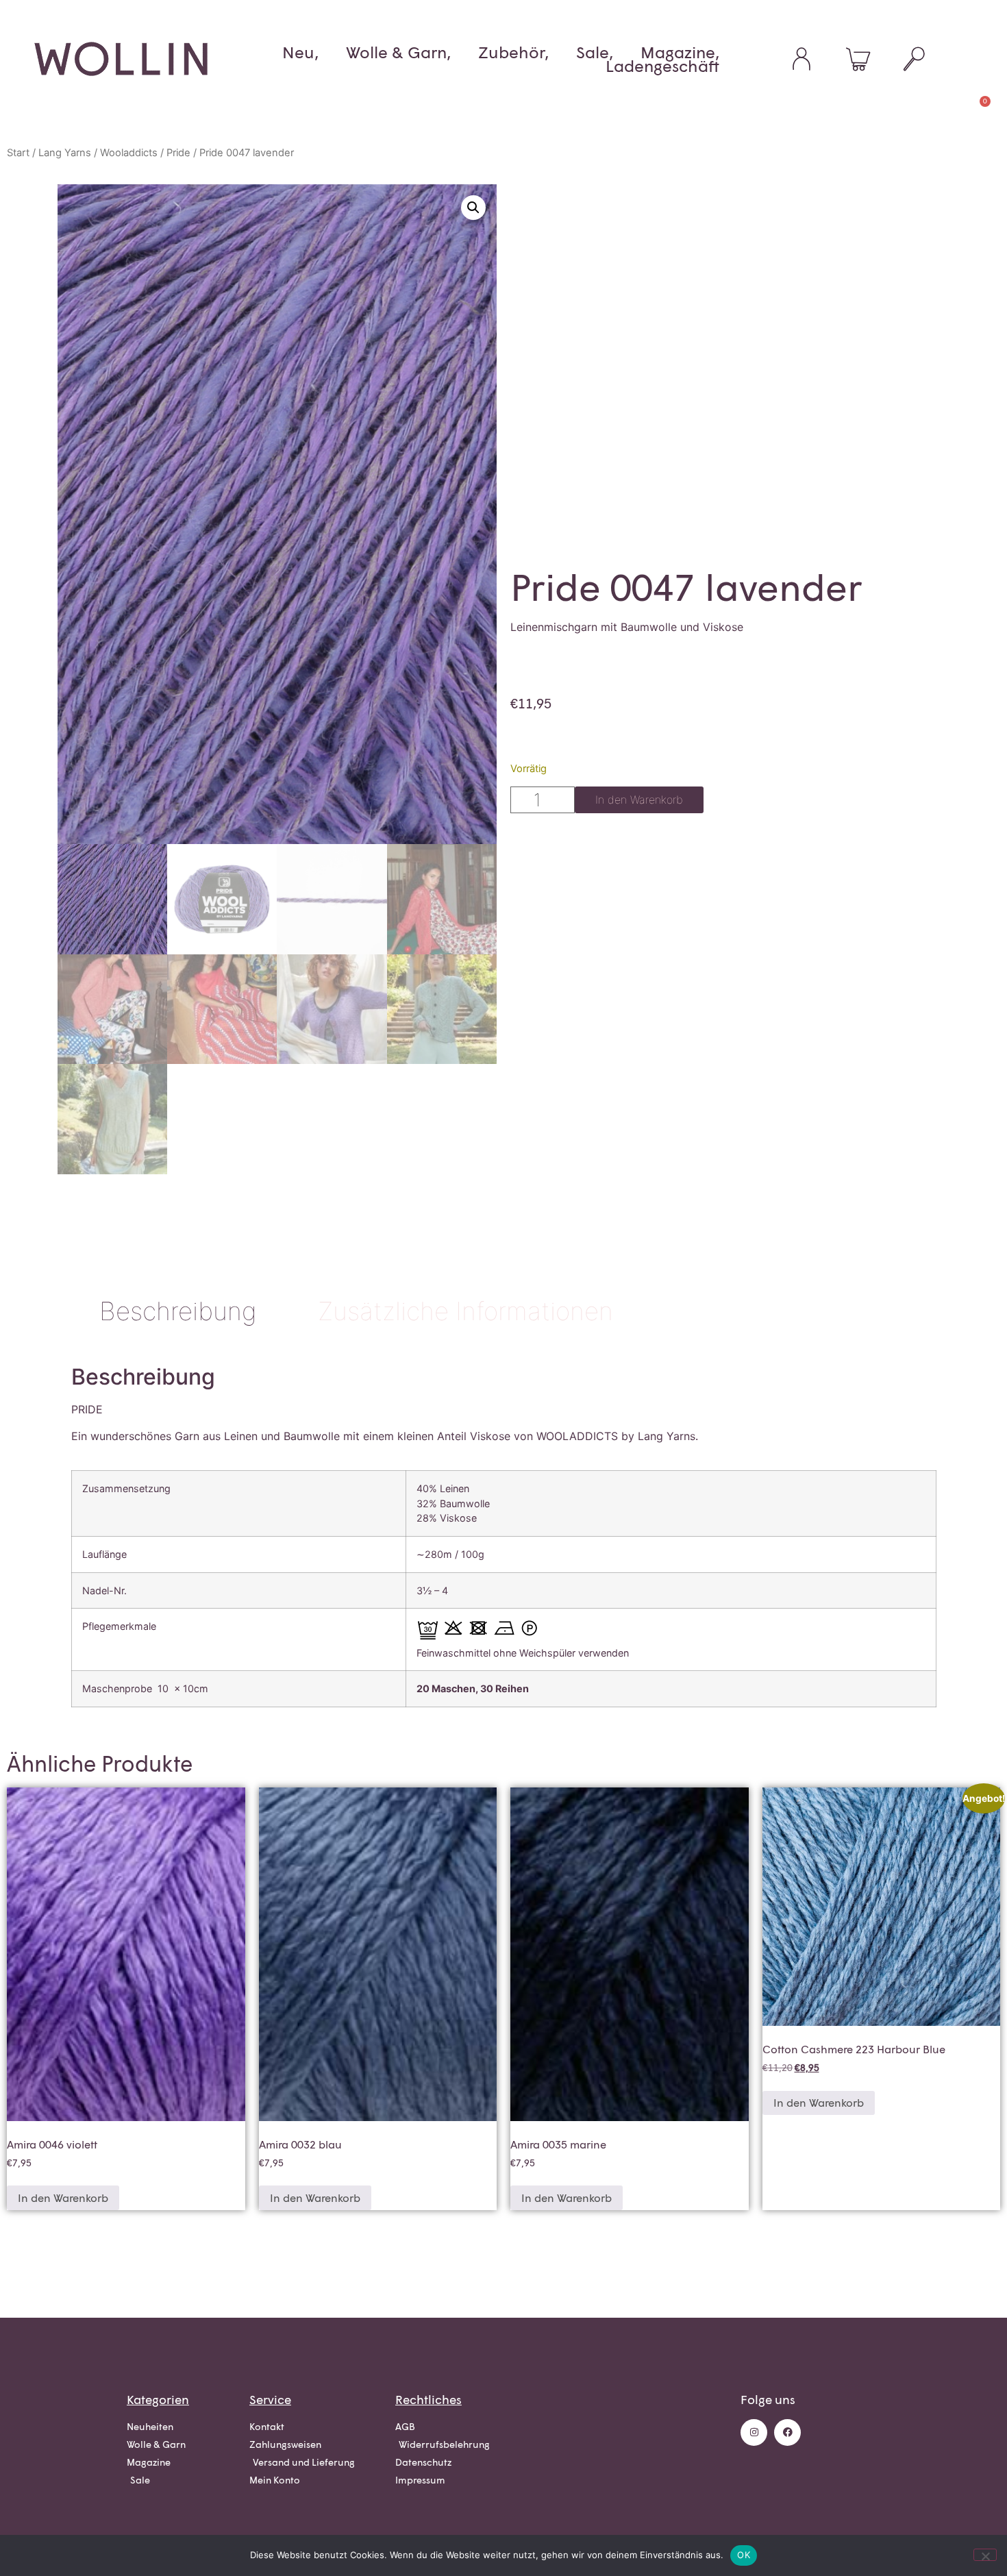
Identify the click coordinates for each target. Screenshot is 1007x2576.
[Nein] (985, 2555)
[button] (473, 208)
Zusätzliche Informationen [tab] (465, 1311)
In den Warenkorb (639, 800)
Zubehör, (513, 52)
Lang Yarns (65, 153)
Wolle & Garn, (398, 52)
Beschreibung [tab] (178, 1311)
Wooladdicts (129, 153)
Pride (178, 153)
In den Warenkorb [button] (63, 2197)
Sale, (595, 52)
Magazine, (680, 52)
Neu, (300, 52)
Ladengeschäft (662, 66)
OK (744, 2555)
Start (18, 153)
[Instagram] (754, 2432)
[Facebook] (787, 2432)
